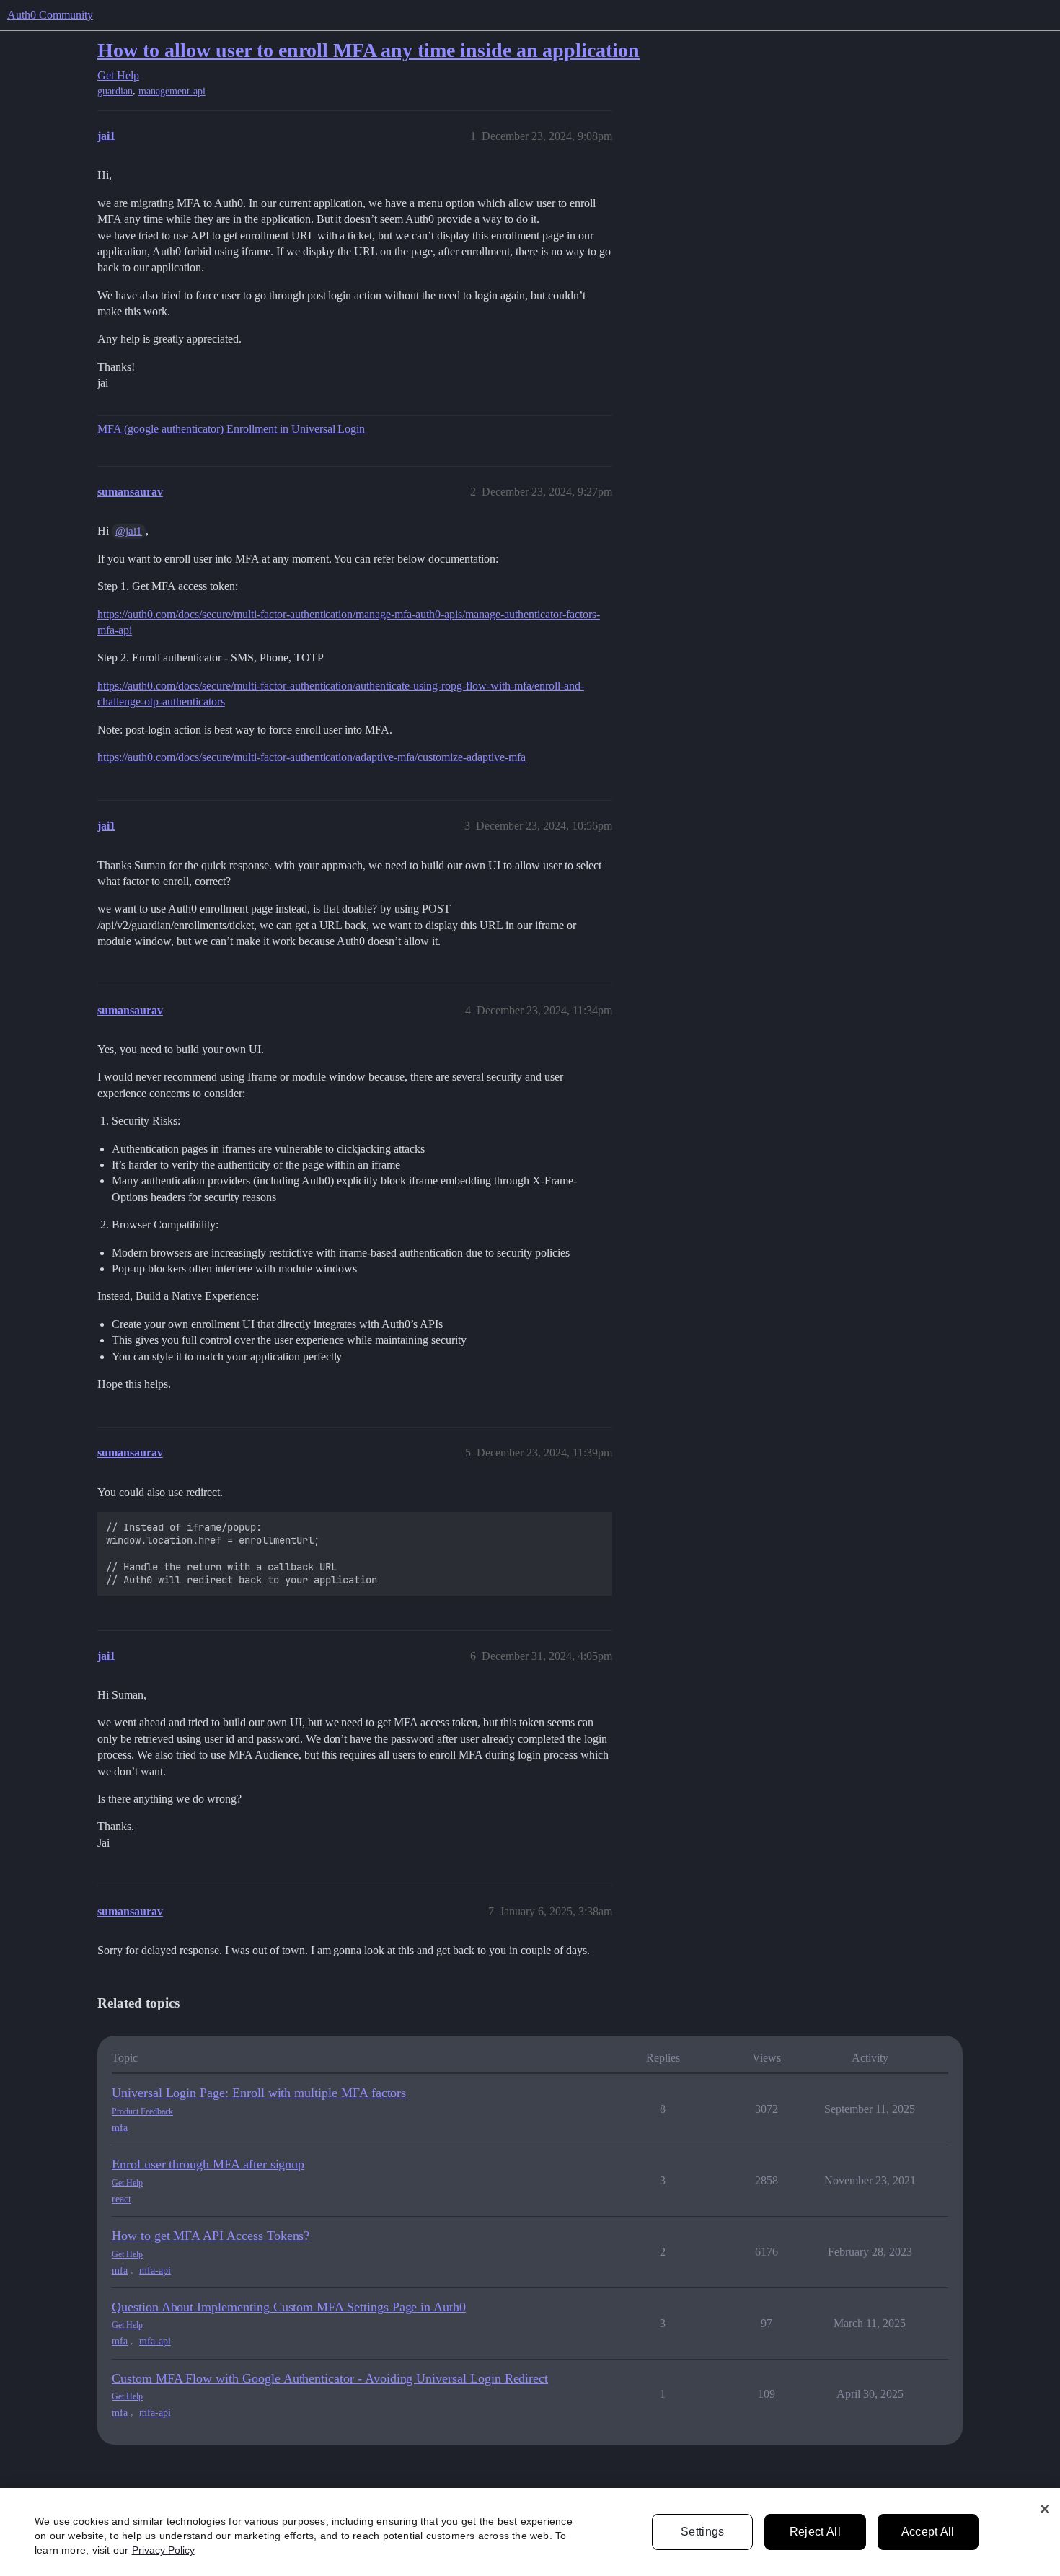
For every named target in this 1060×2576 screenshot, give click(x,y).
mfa (120, 2128)
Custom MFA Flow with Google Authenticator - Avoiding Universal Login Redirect (330, 2378)
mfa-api (155, 2271)
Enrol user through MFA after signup (208, 2164)
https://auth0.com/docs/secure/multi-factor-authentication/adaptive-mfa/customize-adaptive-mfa (312, 757)
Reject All (815, 2532)
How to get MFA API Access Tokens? (211, 2236)
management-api (172, 91)
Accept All (928, 2532)
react (122, 2199)
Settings (703, 2532)
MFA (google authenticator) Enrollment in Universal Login (231, 429)
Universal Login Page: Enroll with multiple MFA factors (259, 2093)
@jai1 (129, 531)
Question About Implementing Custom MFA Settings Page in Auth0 (289, 2307)
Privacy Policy (163, 2550)
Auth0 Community (50, 15)
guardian (115, 91)
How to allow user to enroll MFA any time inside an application (368, 50)
